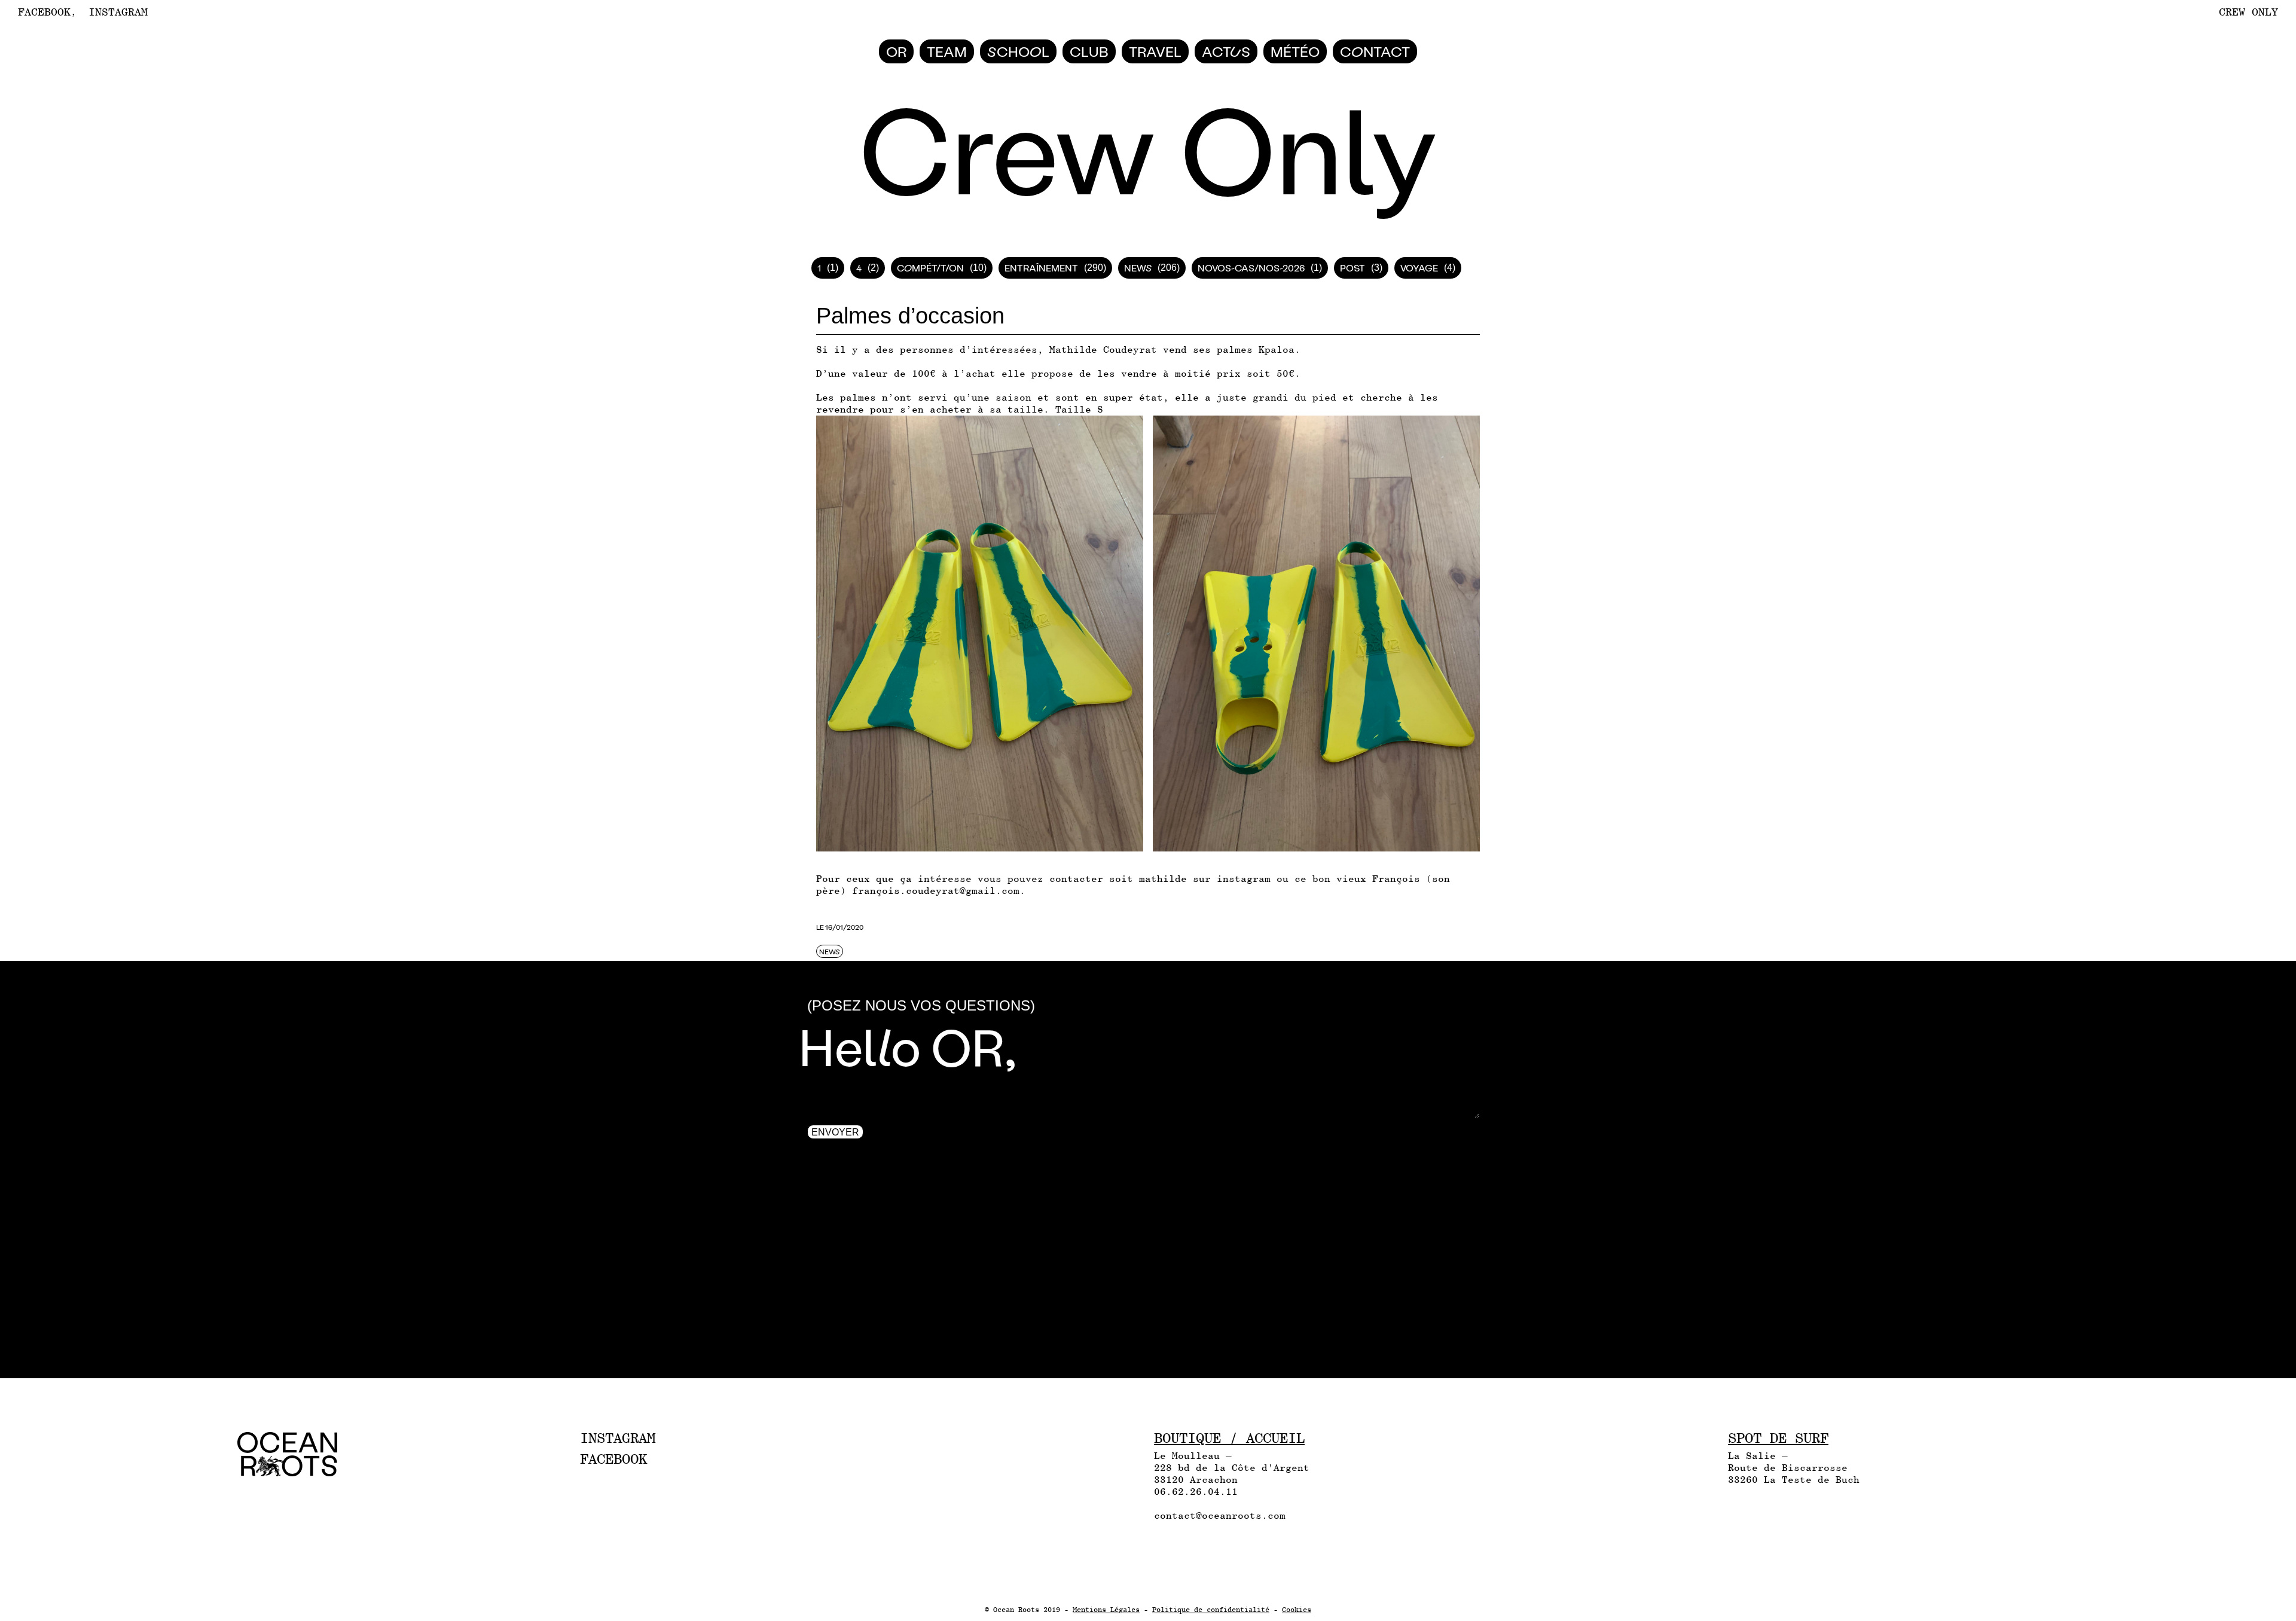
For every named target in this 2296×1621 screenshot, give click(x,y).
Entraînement (1041, 268)
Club (1089, 51)
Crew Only (2248, 12)
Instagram (118, 12)
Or (896, 51)
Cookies (1297, 1610)
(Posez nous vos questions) (921, 1005)
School (1018, 51)
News (1138, 268)
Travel (1155, 51)
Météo (1295, 51)
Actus (1226, 51)
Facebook (44, 12)
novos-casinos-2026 (1251, 268)
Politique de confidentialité (1211, 1610)
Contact (1375, 51)
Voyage (1419, 268)
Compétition (930, 268)
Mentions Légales (1106, 1610)
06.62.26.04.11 (1196, 1492)
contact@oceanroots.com (1220, 1515)
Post (1352, 268)
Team (947, 51)
